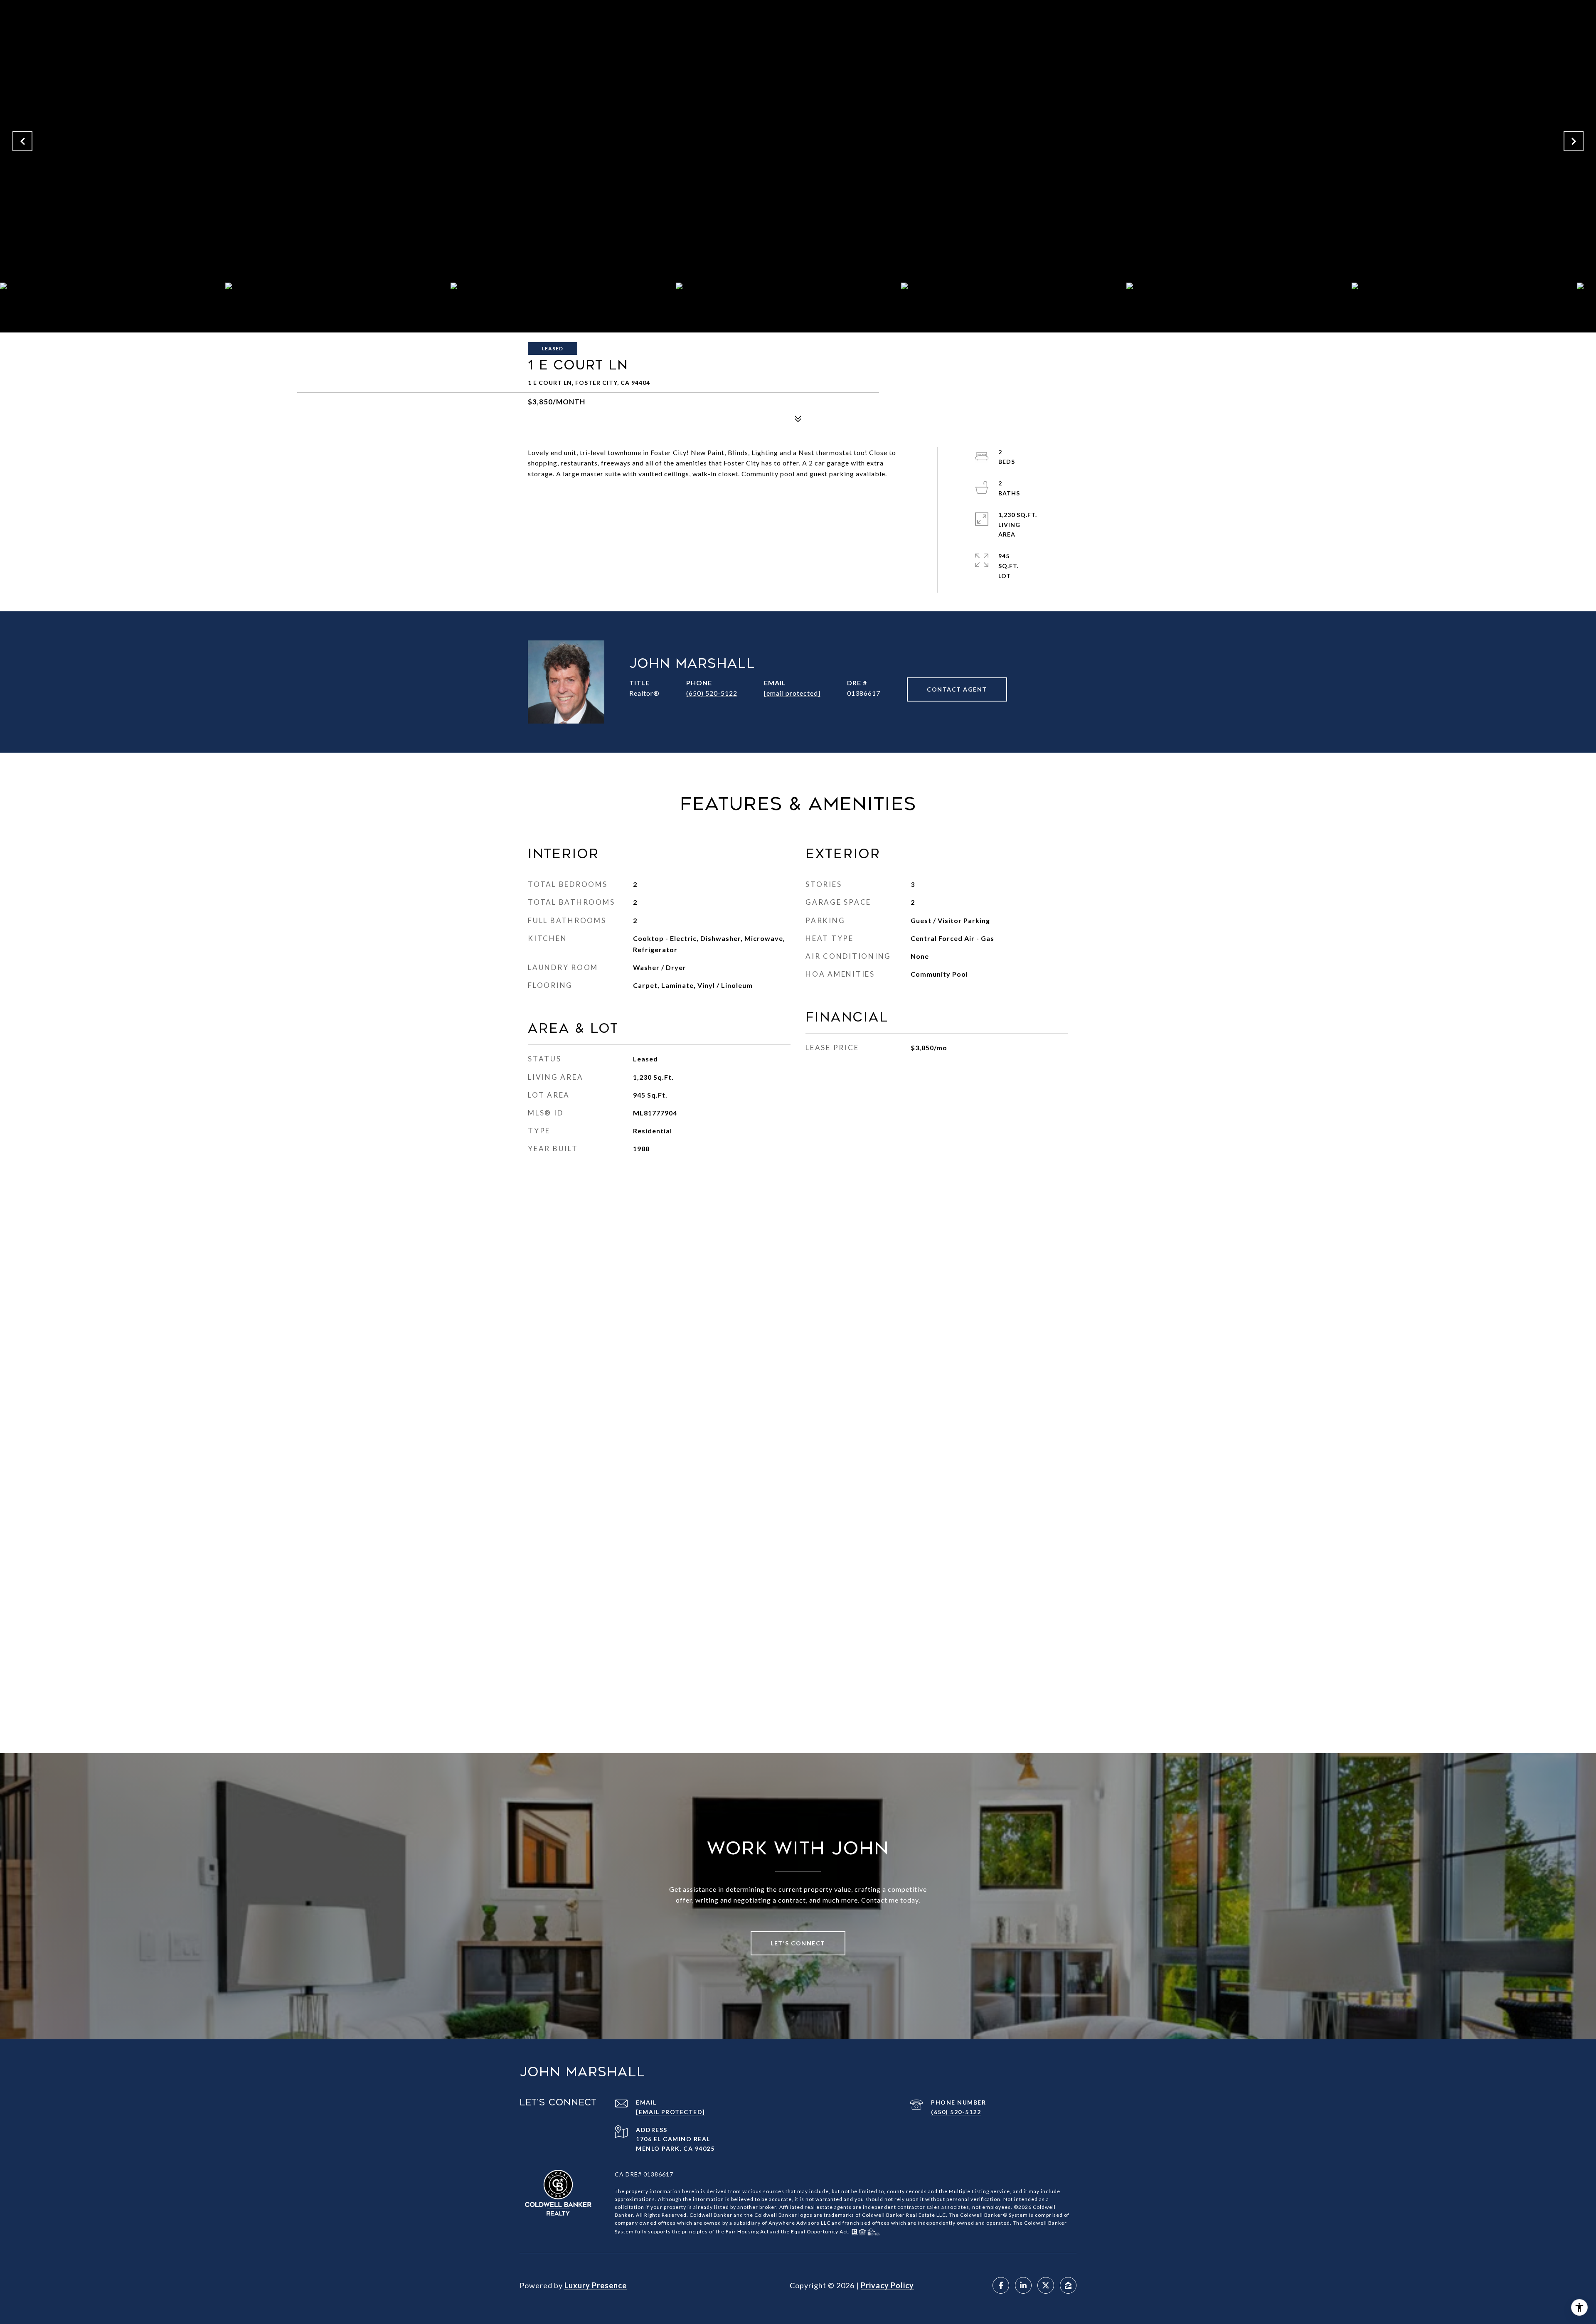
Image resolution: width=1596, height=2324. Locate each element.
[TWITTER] (1046, 2285)
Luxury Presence (596, 2285)
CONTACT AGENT (957, 689)
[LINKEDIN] (1023, 2285)
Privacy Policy (887, 2285)
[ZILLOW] (1068, 2285)
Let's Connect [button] (798, 1943)
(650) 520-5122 (712, 693)
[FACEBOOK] (1001, 2285)
